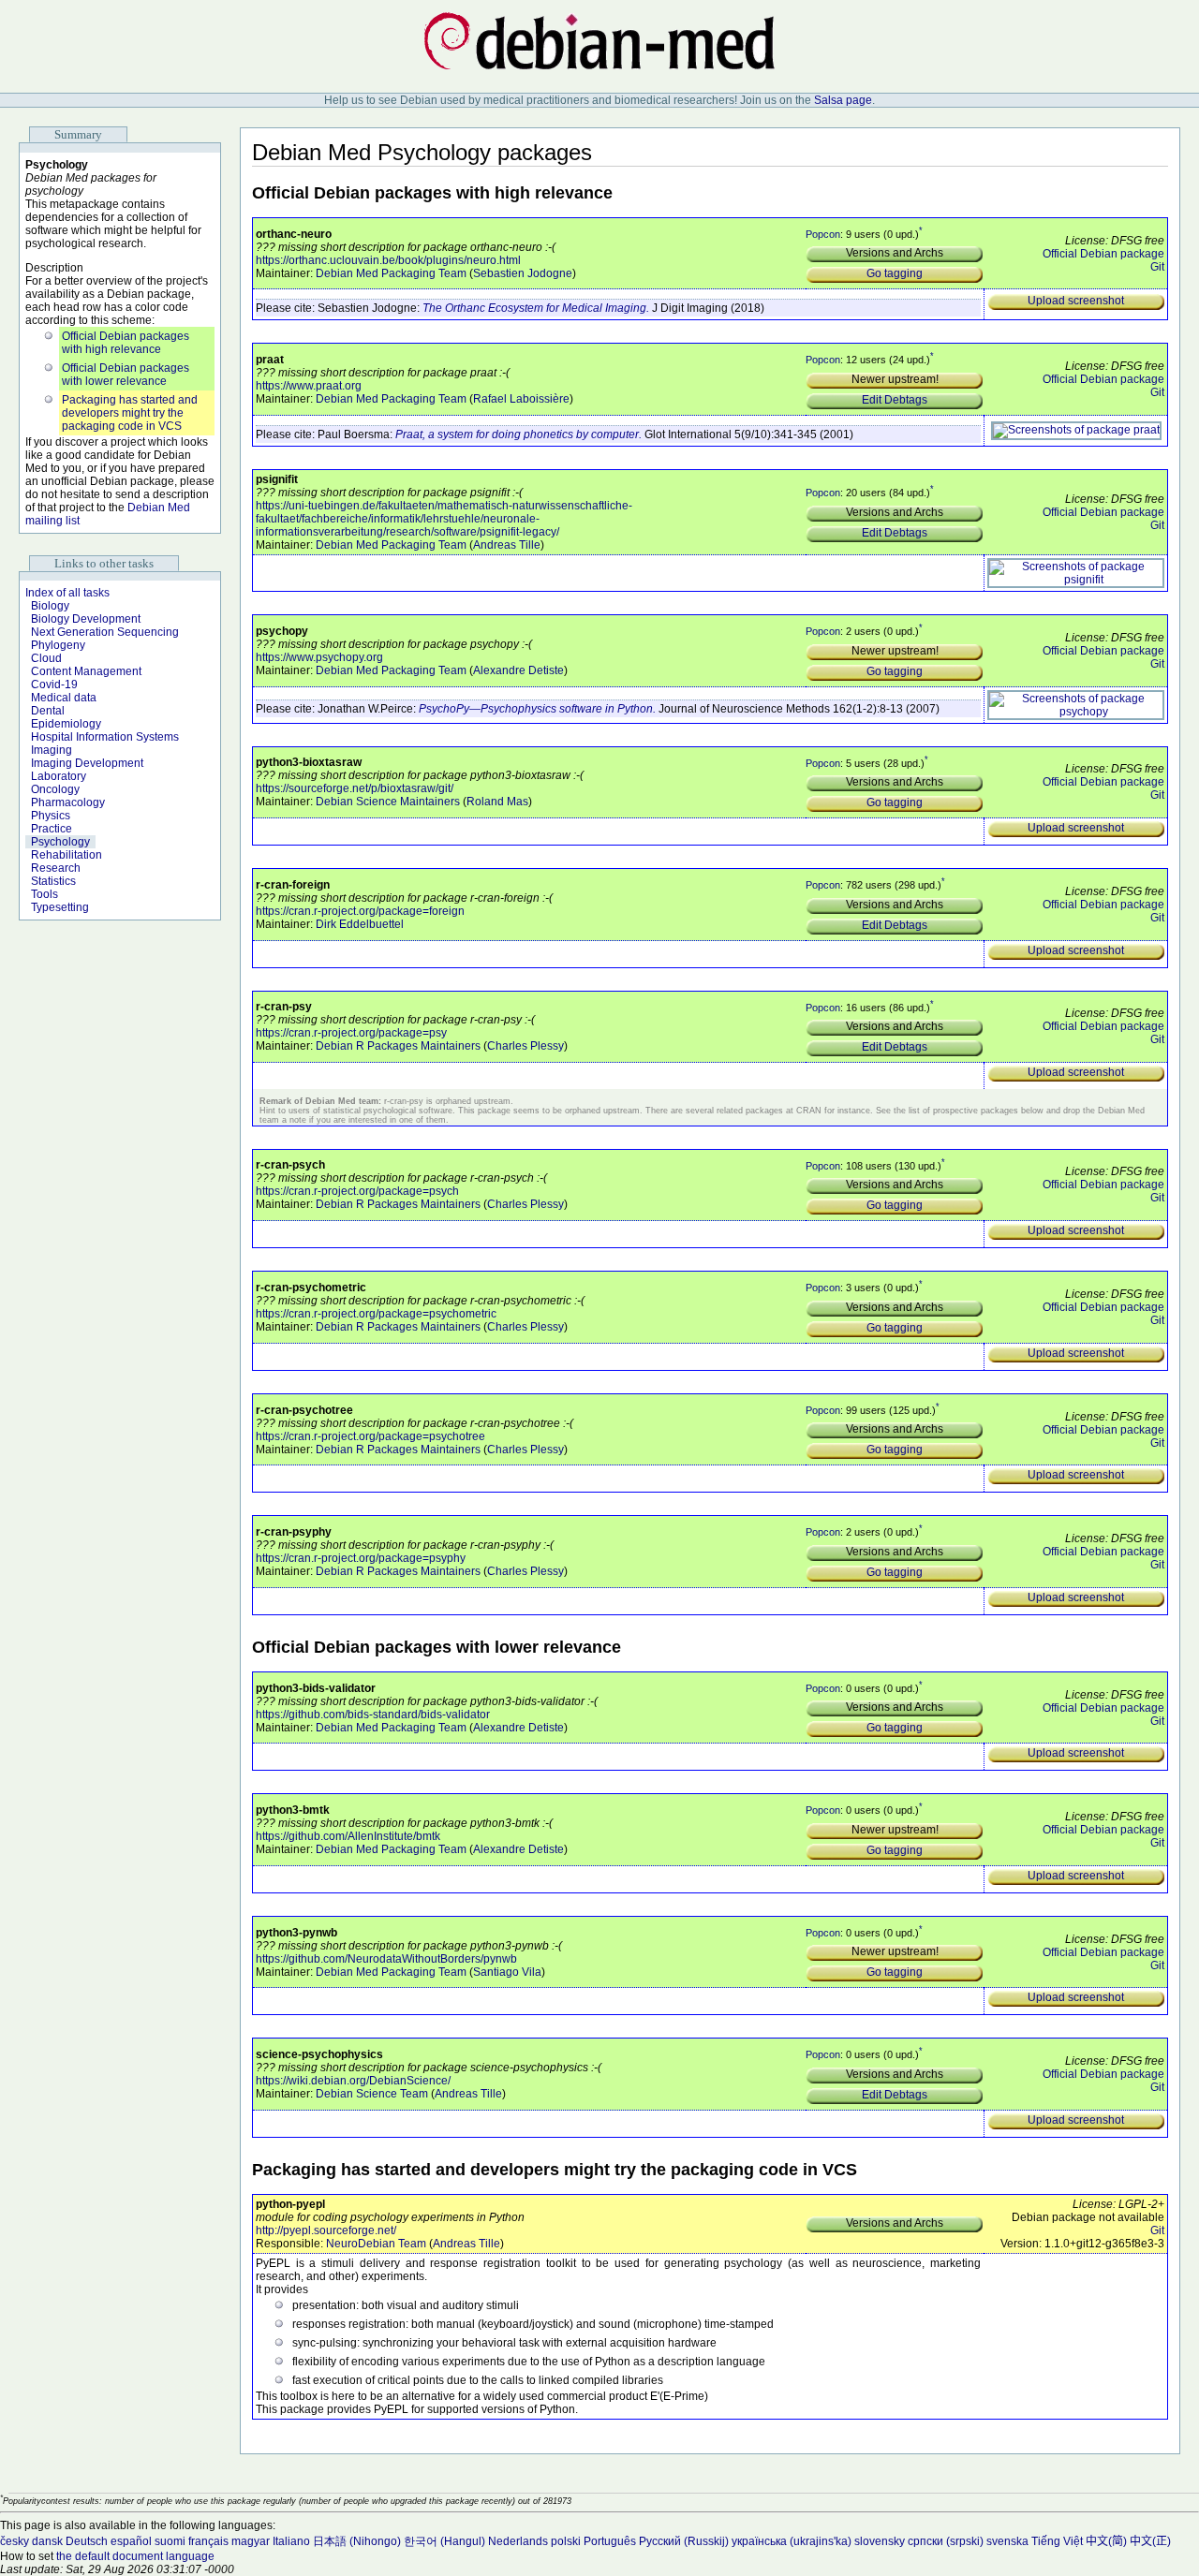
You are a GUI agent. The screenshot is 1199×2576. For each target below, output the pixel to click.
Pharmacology (68, 802)
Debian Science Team (372, 2094)
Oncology (55, 789)
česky (15, 2541)
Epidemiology (66, 724)
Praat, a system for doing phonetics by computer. (518, 434)
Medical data (64, 698)
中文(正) (1150, 2541)
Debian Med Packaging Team (391, 273)
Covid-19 (54, 684)
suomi (170, 2541)
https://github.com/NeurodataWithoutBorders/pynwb (386, 1959)
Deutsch (87, 2541)
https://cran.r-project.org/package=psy (351, 1033)
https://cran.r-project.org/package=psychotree (370, 1436)
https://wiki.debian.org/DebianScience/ (353, 2081)
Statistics (53, 881)
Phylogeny (58, 645)
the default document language (135, 2556)
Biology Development (86, 619)
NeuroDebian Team (376, 2244)
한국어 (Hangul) (444, 2541)
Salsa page (843, 100)
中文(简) (1106, 2541)
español (131, 2541)
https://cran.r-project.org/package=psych (357, 1191)
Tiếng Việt (1057, 2541)
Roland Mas (497, 802)
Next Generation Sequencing (105, 632)
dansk (47, 2541)
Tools (44, 894)
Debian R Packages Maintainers (398, 1046)
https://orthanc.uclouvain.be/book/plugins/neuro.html (388, 260)
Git (1157, 267)
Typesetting (60, 907)
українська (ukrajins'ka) (792, 2541)
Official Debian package (1103, 254)
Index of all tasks (67, 593)
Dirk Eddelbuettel (360, 924)
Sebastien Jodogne (523, 273)
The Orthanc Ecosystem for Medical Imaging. (536, 308)
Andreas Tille (507, 545)
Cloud (46, 658)
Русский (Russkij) (684, 2541)
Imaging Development (87, 763)
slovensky (880, 2541)
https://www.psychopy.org (319, 657)
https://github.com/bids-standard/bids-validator (373, 1715)
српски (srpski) (946, 2541)
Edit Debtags (895, 400)
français (208, 2541)
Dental (48, 711)
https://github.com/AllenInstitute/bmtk (348, 1836)
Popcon (823, 233)
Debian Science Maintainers (388, 802)
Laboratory (59, 776)
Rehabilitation (67, 855)
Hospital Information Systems (105, 737)
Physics (51, 816)
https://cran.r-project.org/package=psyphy (361, 1558)
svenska (1007, 2541)
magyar (251, 2541)
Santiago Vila (507, 1972)
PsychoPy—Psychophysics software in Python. (537, 709)
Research (56, 868)
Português (610, 2541)
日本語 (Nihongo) (357, 2541)
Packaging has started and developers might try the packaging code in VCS (130, 413)
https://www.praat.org (309, 386)
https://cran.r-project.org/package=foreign (360, 911)
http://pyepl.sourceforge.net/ (326, 2230)
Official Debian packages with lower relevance (126, 375)
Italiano (291, 2541)
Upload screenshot (1076, 301)
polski (566, 2541)
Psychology (60, 842)
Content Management (86, 671)
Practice (52, 829)
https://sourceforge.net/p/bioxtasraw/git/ (355, 788)
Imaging (52, 750)
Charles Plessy (525, 1046)
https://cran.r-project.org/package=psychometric (376, 1314)
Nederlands (518, 2541)
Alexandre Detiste (518, 670)
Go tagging (895, 273)
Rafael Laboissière (521, 399)
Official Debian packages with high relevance (126, 343)
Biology (50, 606)
